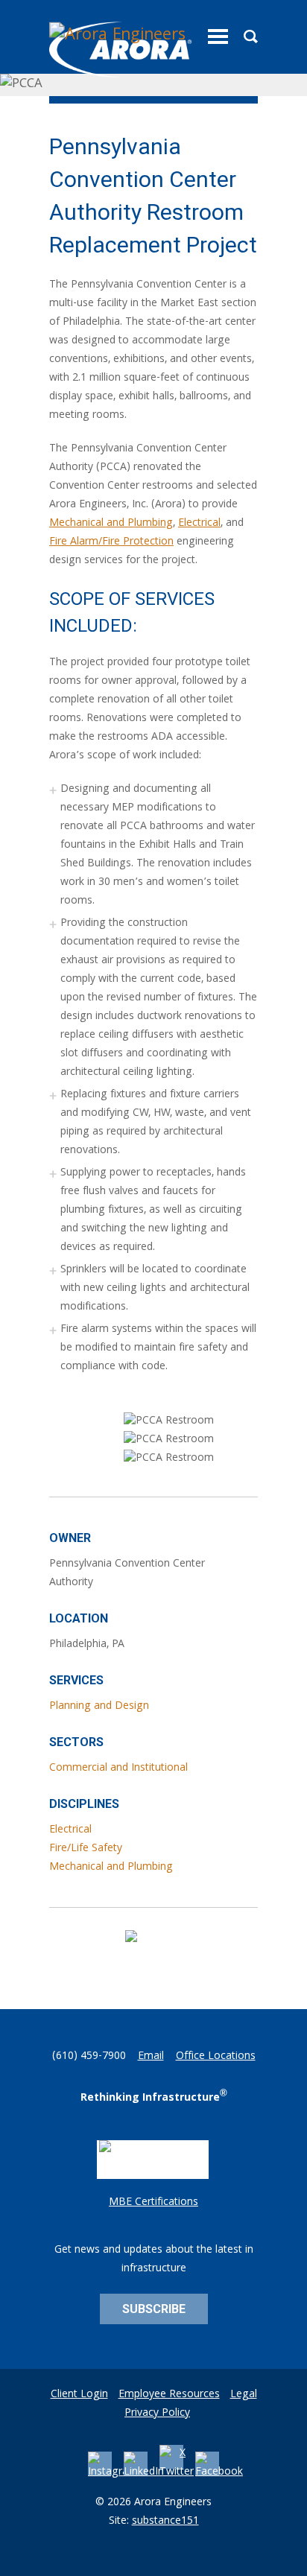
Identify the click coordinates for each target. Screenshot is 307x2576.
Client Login (79, 2395)
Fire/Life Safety (86, 1849)
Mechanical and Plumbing (111, 524)
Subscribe (154, 2309)
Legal (244, 2395)
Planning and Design (99, 1707)
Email (151, 2057)
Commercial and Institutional (118, 1768)
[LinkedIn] (144, 2472)
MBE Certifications (153, 2203)
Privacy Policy (157, 2414)
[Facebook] (219, 2472)
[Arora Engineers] (120, 50)
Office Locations (216, 2057)
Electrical (199, 524)
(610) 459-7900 (89, 2057)
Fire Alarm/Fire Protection (111, 542)
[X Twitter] (177, 2472)
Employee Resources (169, 2395)
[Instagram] (113, 2472)
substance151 (165, 2522)
